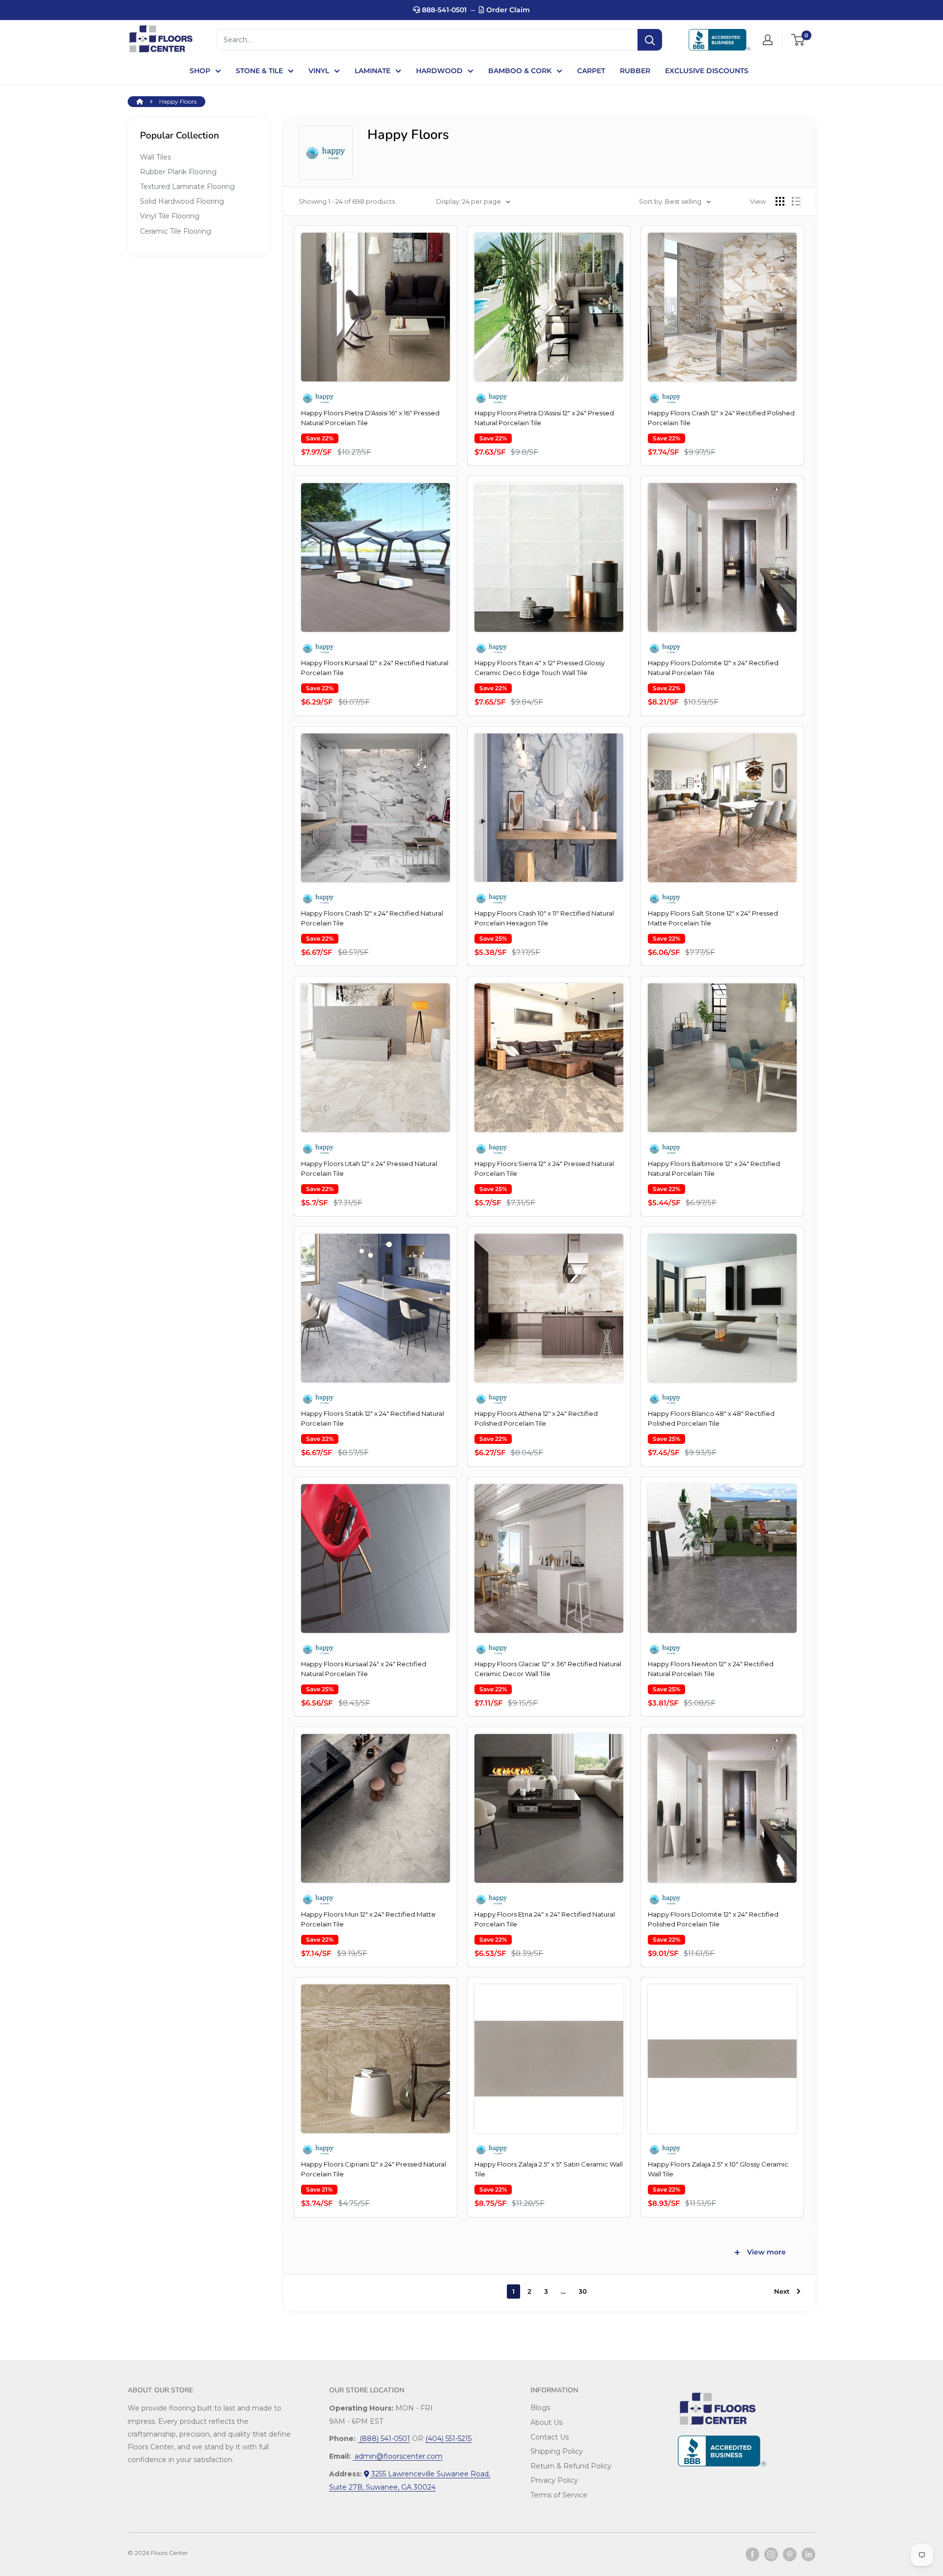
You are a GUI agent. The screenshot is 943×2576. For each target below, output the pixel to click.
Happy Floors (178, 101)
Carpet (591, 71)
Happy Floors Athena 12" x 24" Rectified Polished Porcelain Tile (536, 1418)
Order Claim (507, 10)
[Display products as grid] (780, 201)
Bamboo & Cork (520, 71)
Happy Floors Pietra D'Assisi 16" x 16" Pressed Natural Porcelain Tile (370, 418)
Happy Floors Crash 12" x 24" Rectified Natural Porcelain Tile (372, 918)
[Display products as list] (796, 201)
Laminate (373, 71)
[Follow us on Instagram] (771, 2554)
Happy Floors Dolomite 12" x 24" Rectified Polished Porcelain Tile (713, 1919)
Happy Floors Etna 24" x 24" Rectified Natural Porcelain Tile (545, 1919)
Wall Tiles (155, 157)
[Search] (650, 40)
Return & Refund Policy (571, 2466)
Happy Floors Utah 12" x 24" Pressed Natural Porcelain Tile (369, 1168)
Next (782, 2291)
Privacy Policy (554, 2480)
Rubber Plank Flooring (178, 172)
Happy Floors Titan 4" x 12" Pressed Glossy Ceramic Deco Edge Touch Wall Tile (540, 668)
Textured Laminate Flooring (187, 187)
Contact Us (550, 2437)
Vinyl (319, 71)
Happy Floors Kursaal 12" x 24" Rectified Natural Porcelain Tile (375, 668)
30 (583, 2291)
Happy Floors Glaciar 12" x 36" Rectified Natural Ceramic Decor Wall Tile (548, 1669)
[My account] (768, 40)
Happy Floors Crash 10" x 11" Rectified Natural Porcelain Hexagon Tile (544, 918)
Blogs (540, 2408)
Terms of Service (559, 2495)
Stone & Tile (259, 71)
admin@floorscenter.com (398, 2456)
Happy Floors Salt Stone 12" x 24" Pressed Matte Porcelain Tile (713, 918)
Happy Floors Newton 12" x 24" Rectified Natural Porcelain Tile (711, 1669)
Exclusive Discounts (707, 71)
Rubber (635, 71)
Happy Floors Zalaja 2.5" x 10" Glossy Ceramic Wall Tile (718, 2169)
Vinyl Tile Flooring (170, 216)
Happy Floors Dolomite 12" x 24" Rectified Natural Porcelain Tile (713, 668)
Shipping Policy (557, 2451)
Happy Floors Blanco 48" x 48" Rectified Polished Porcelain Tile (711, 1418)
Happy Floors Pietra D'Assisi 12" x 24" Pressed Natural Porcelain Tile (544, 418)
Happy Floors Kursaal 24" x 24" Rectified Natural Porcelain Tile (364, 1669)
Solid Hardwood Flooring (182, 201)
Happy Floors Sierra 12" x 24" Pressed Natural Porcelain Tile (544, 1168)
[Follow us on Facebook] (752, 2554)
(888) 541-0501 (384, 2439)
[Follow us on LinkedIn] (808, 2554)
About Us (546, 2422)
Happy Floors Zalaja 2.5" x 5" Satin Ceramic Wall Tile (549, 2169)
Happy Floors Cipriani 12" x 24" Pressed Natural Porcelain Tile (374, 2169)
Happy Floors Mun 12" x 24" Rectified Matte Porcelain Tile (368, 1919)
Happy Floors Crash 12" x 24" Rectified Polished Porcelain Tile (721, 418)
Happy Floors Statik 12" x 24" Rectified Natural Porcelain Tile (373, 1418)
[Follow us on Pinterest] (790, 2554)
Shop (200, 71)
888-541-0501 (443, 10)
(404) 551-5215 (448, 2439)
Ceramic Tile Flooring (176, 231)
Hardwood (439, 71)
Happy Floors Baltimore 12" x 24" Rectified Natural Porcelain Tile (714, 1168)
